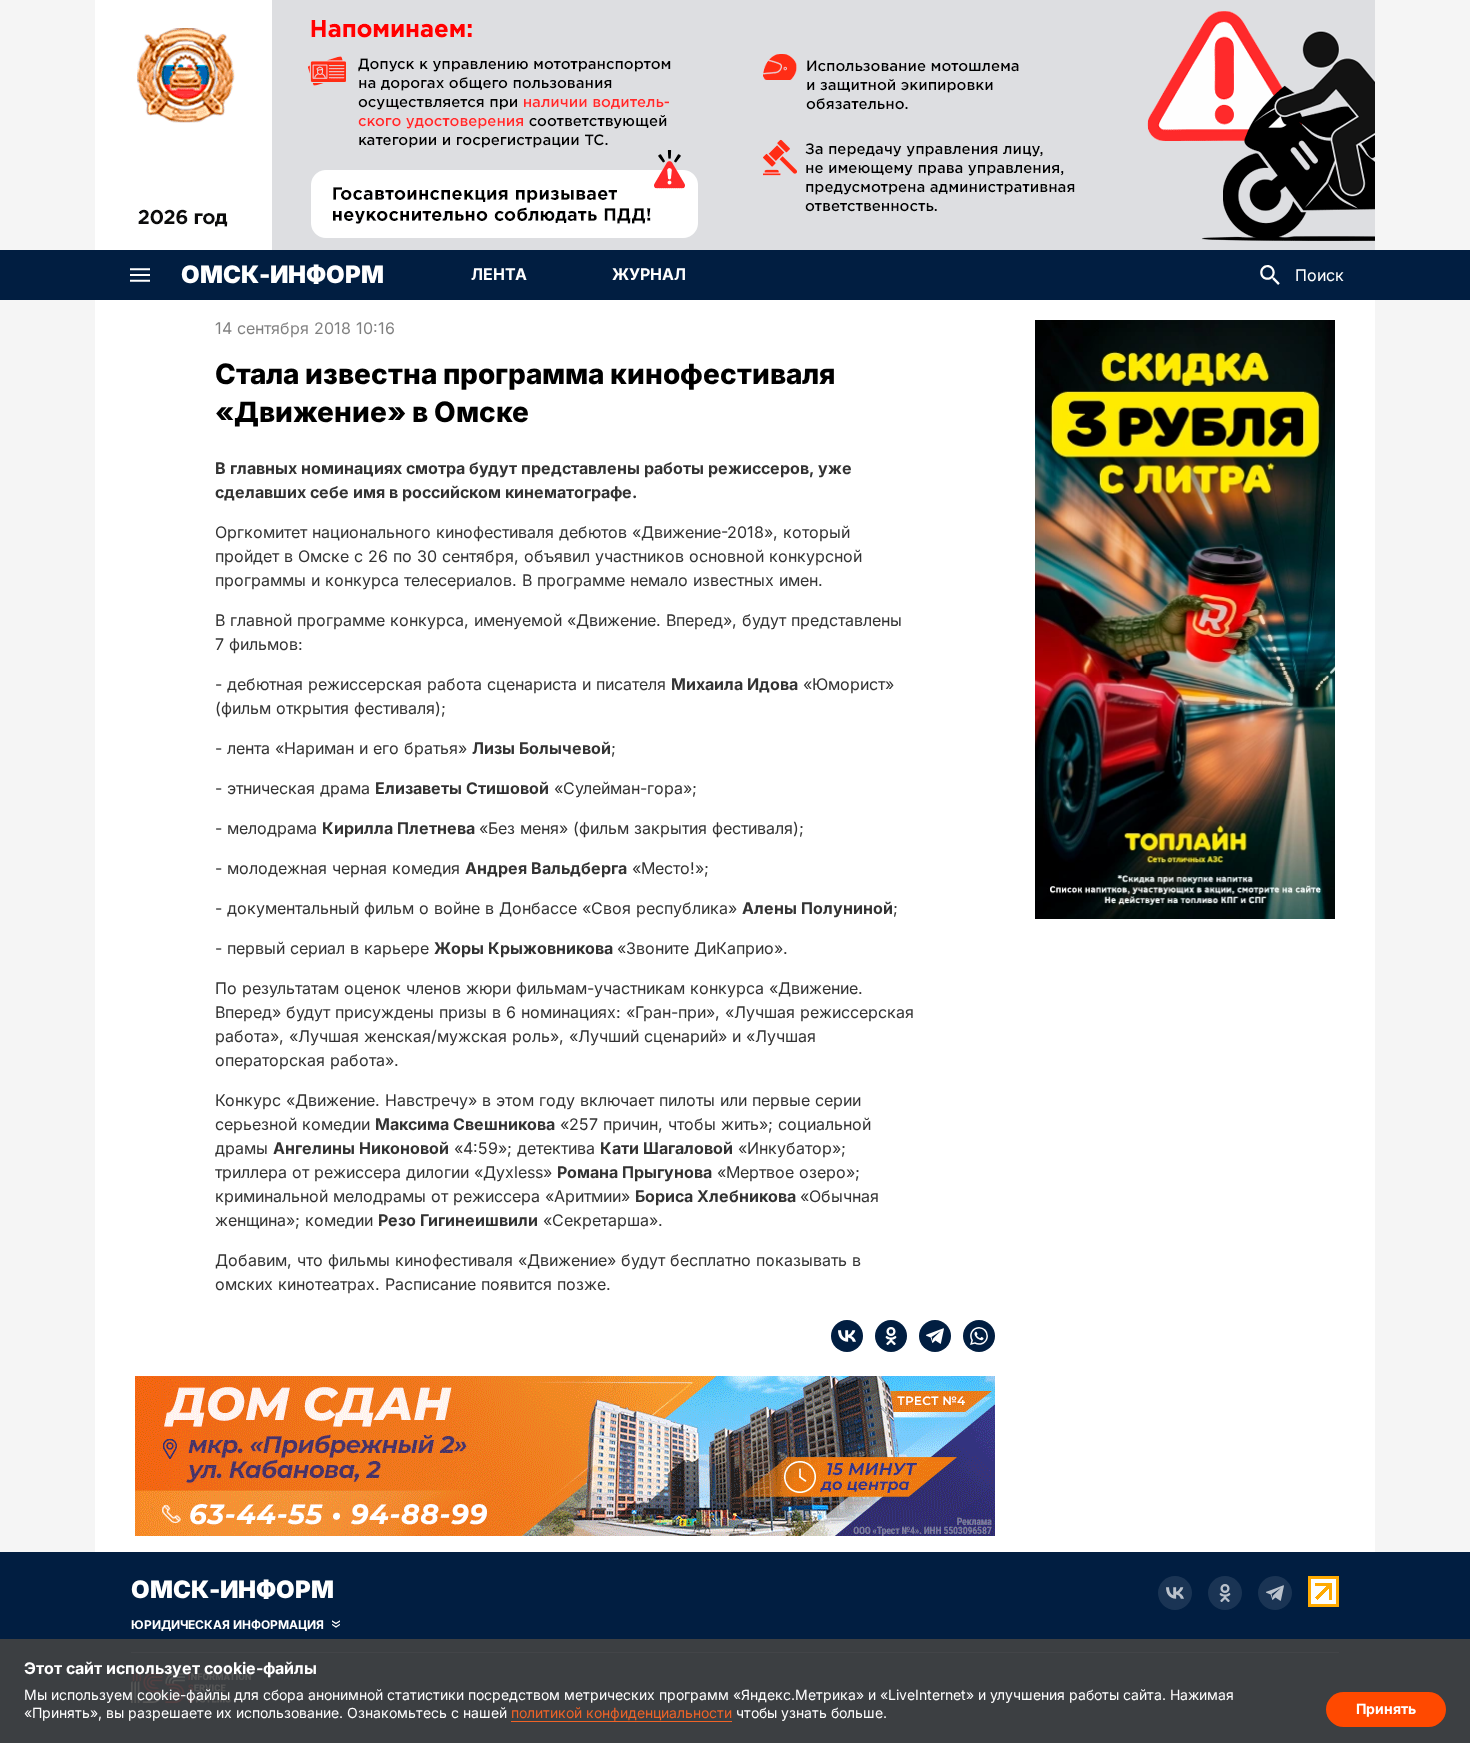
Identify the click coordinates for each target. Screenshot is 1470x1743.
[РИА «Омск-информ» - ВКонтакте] (1175, 1593)
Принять (1386, 1708)
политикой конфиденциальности (621, 1712)
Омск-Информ (282, 275)
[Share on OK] (885, 1336)
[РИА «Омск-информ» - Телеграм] (1275, 1593)
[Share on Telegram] (929, 1336)
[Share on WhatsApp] (973, 1336)
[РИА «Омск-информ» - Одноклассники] (1225, 1593)
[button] (140, 275)
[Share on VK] (847, 1336)
